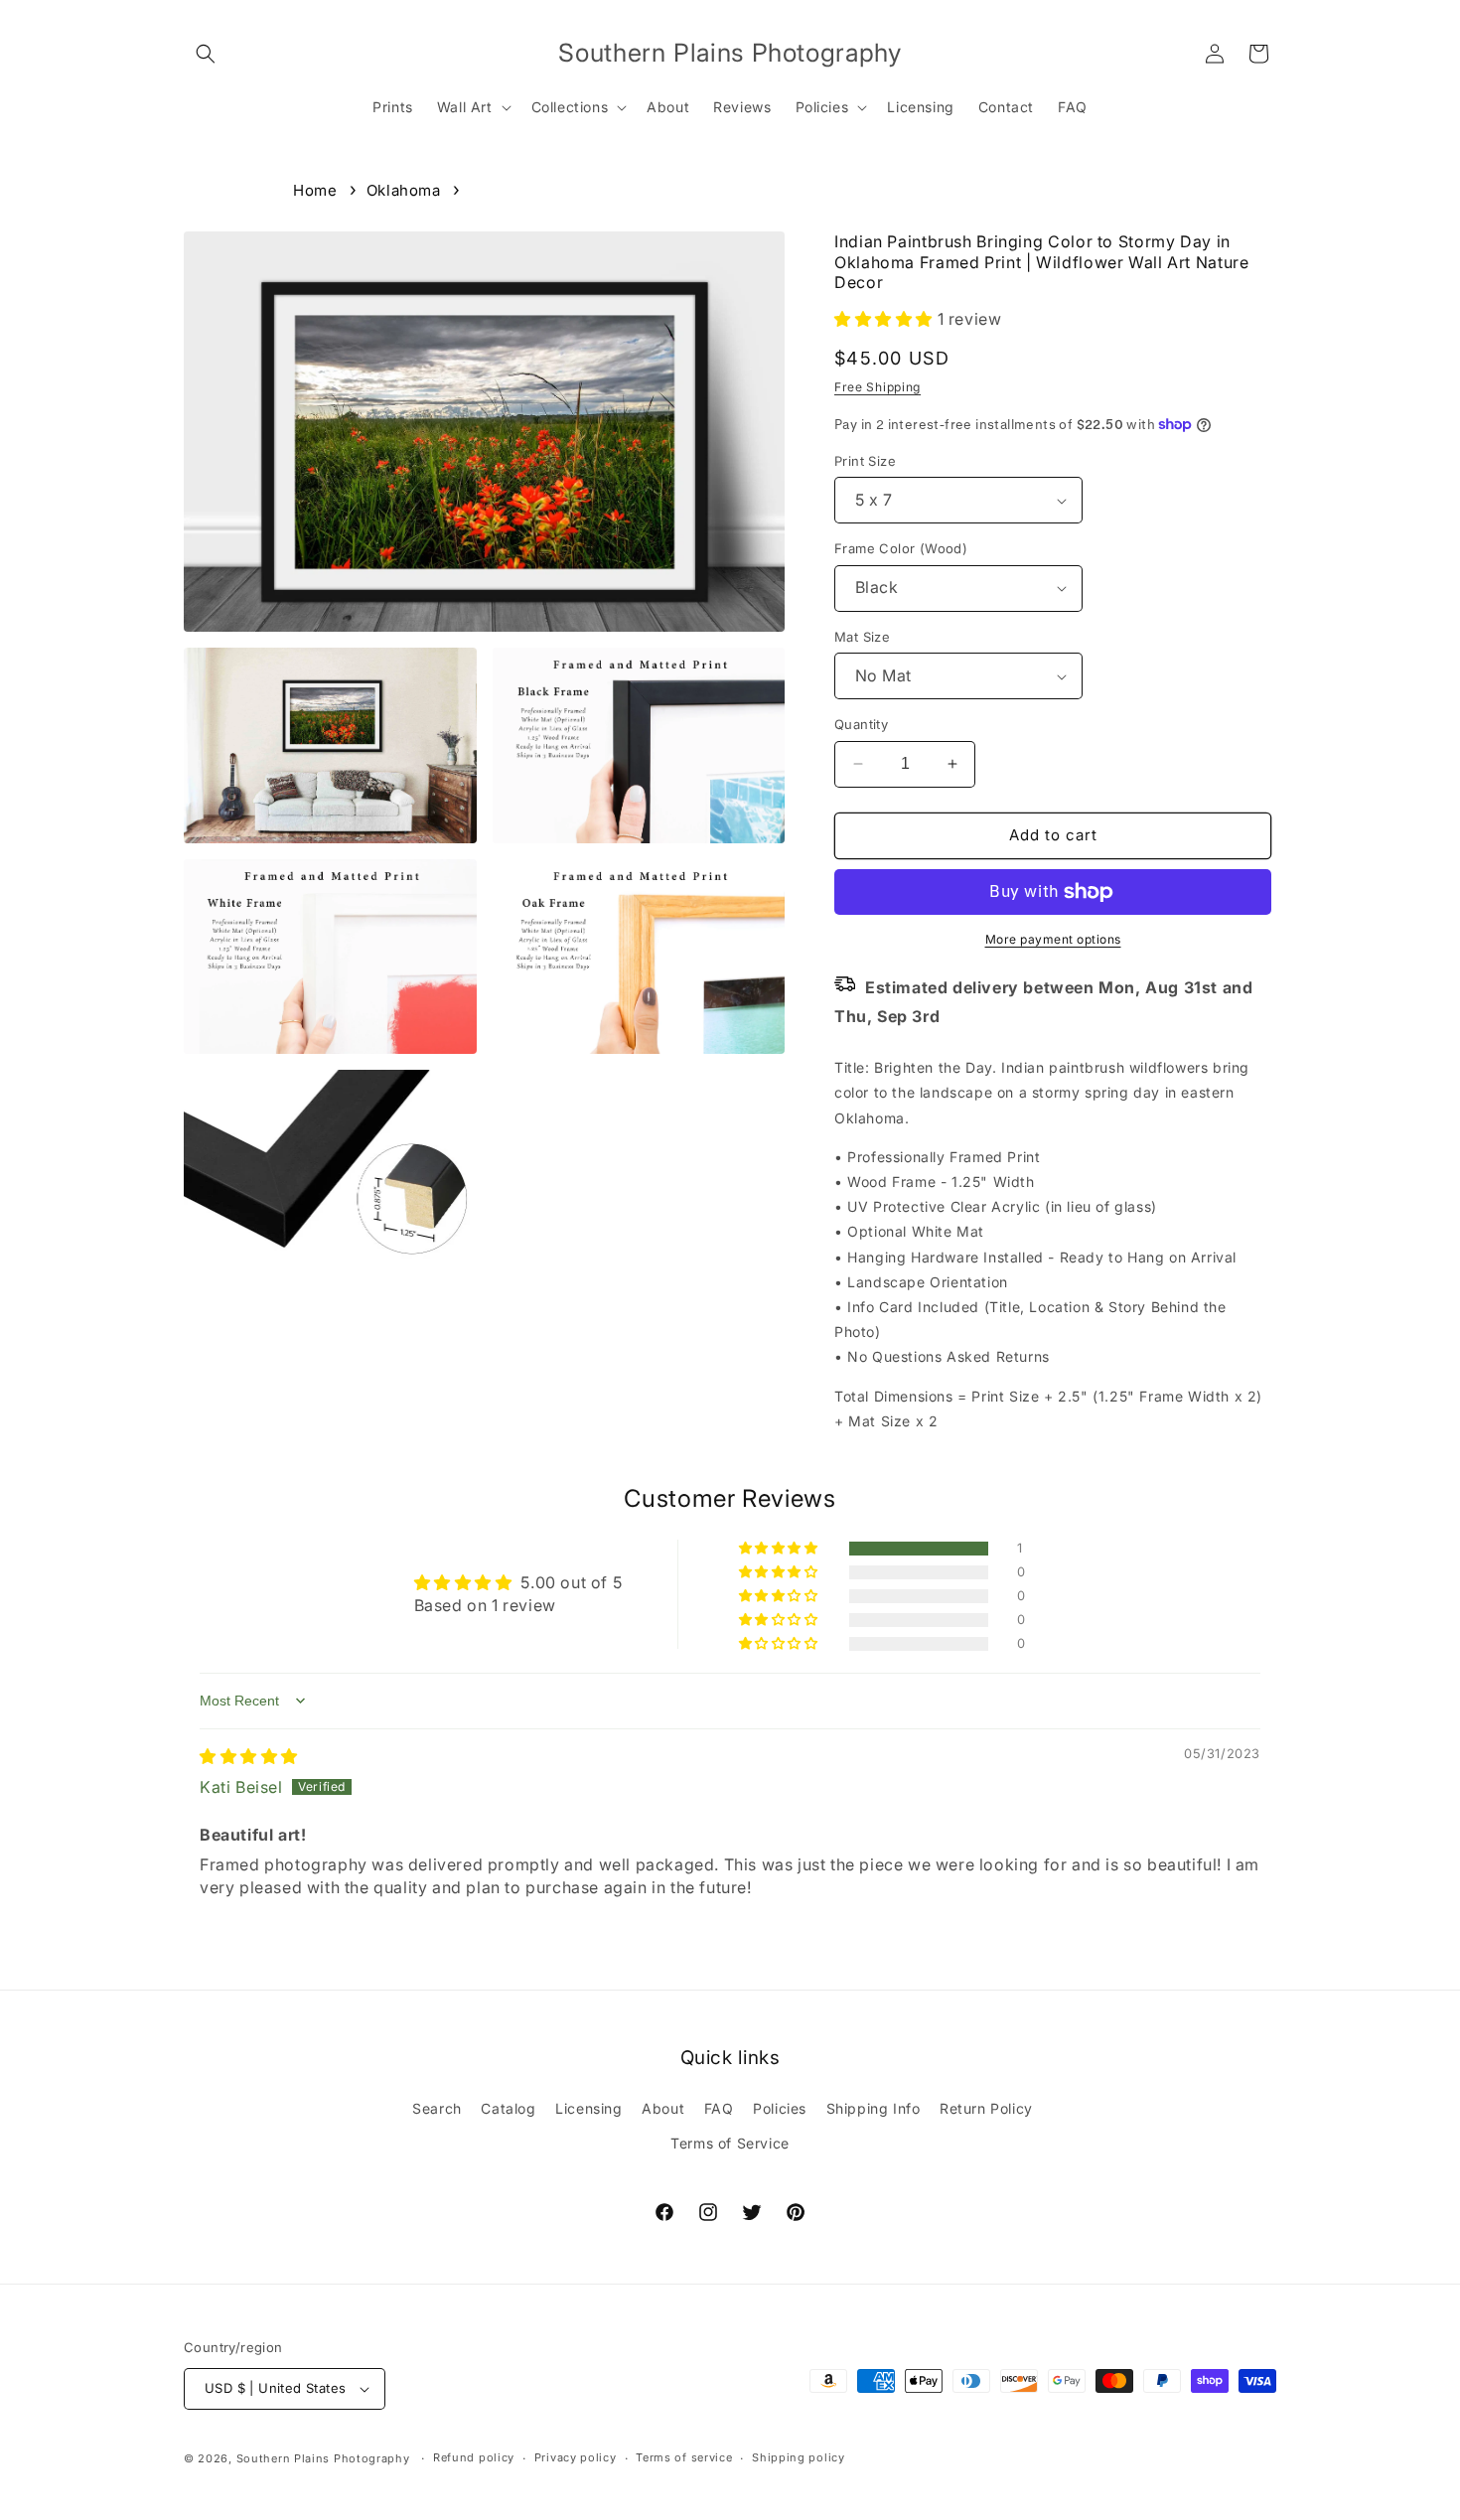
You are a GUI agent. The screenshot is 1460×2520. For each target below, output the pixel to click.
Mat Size (862, 637)
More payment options (1053, 939)
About (663, 2108)
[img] (249, 1756)
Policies (780, 2108)
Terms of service (684, 2457)
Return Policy (986, 2108)
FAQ (719, 2108)
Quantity (861, 724)
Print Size (865, 461)
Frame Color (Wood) (901, 548)
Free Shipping (877, 387)
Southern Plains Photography (323, 2458)
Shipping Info (874, 2108)
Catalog (508, 2108)
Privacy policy (576, 2457)
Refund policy (474, 2457)
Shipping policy (799, 2457)
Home (315, 190)
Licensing (588, 2108)
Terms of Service (730, 2143)
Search (437, 2108)
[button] (206, 54)
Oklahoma (404, 190)
